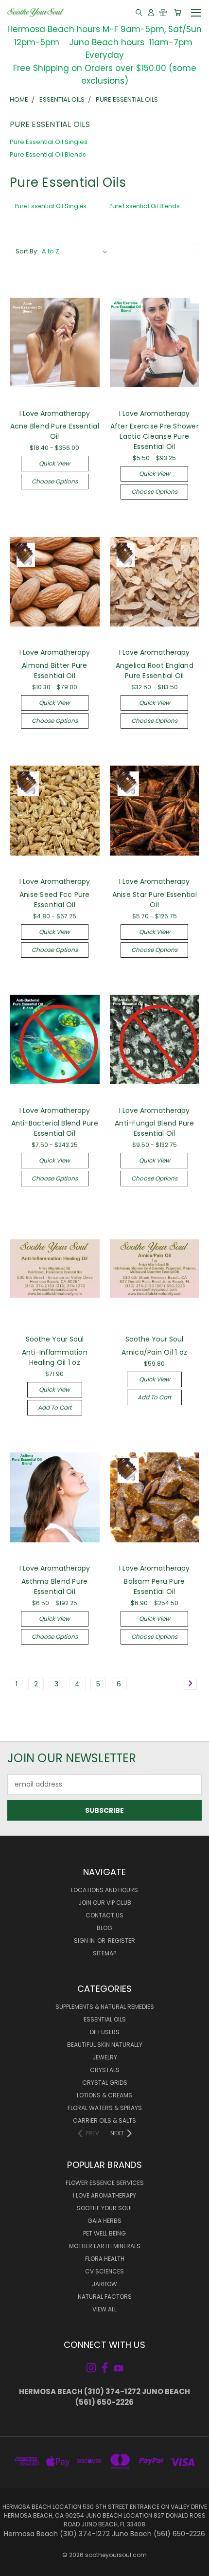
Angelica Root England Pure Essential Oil (155, 671)
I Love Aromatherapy (104, 2195)
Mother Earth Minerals (105, 2246)
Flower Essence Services (105, 2183)
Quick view (54, 463)
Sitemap (104, 1953)
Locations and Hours (104, 1890)
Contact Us (104, 1915)
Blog (104, 1928)
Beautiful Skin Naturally (105, 2045)
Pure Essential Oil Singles (49, 142)
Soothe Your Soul (105, 2208)
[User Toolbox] (151, 12)
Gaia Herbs (104, 2221)
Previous (15, 2566)
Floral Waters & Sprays (105, 2108)
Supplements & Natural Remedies (105, 2007)
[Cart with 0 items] (178, 12)
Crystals (105, 2070)
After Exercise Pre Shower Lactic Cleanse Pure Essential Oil (155, 436)
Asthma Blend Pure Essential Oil (54, 1586)
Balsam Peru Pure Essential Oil (154, 1586)
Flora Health (105, 2259)
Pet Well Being (104, 2233)
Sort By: (27, 251)
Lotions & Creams (104, 2095)
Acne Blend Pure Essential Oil (55, 431)
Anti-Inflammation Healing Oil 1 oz (55, 1357)
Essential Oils (105, 2019)
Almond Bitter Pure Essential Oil (55, 671)
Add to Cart (55, 1407)
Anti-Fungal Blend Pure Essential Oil (155, 1128)
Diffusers (105, 2032)
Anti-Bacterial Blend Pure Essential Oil (55, 1128)
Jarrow (104, 2284)
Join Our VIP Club (105, 1903)
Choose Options (55, 481)
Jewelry (105, 2057)
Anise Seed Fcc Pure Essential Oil (55, 900)
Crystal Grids (105, 2083)
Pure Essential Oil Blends (48, 154)
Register (122, 1941)
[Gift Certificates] (163, 12)
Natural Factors (105, 2297)
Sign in (85, 1941)
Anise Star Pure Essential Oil (155, 900)
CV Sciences (104, 2271)
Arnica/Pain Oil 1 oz (154, 1352)
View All (104, 2309)
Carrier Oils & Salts (104, 2120)
